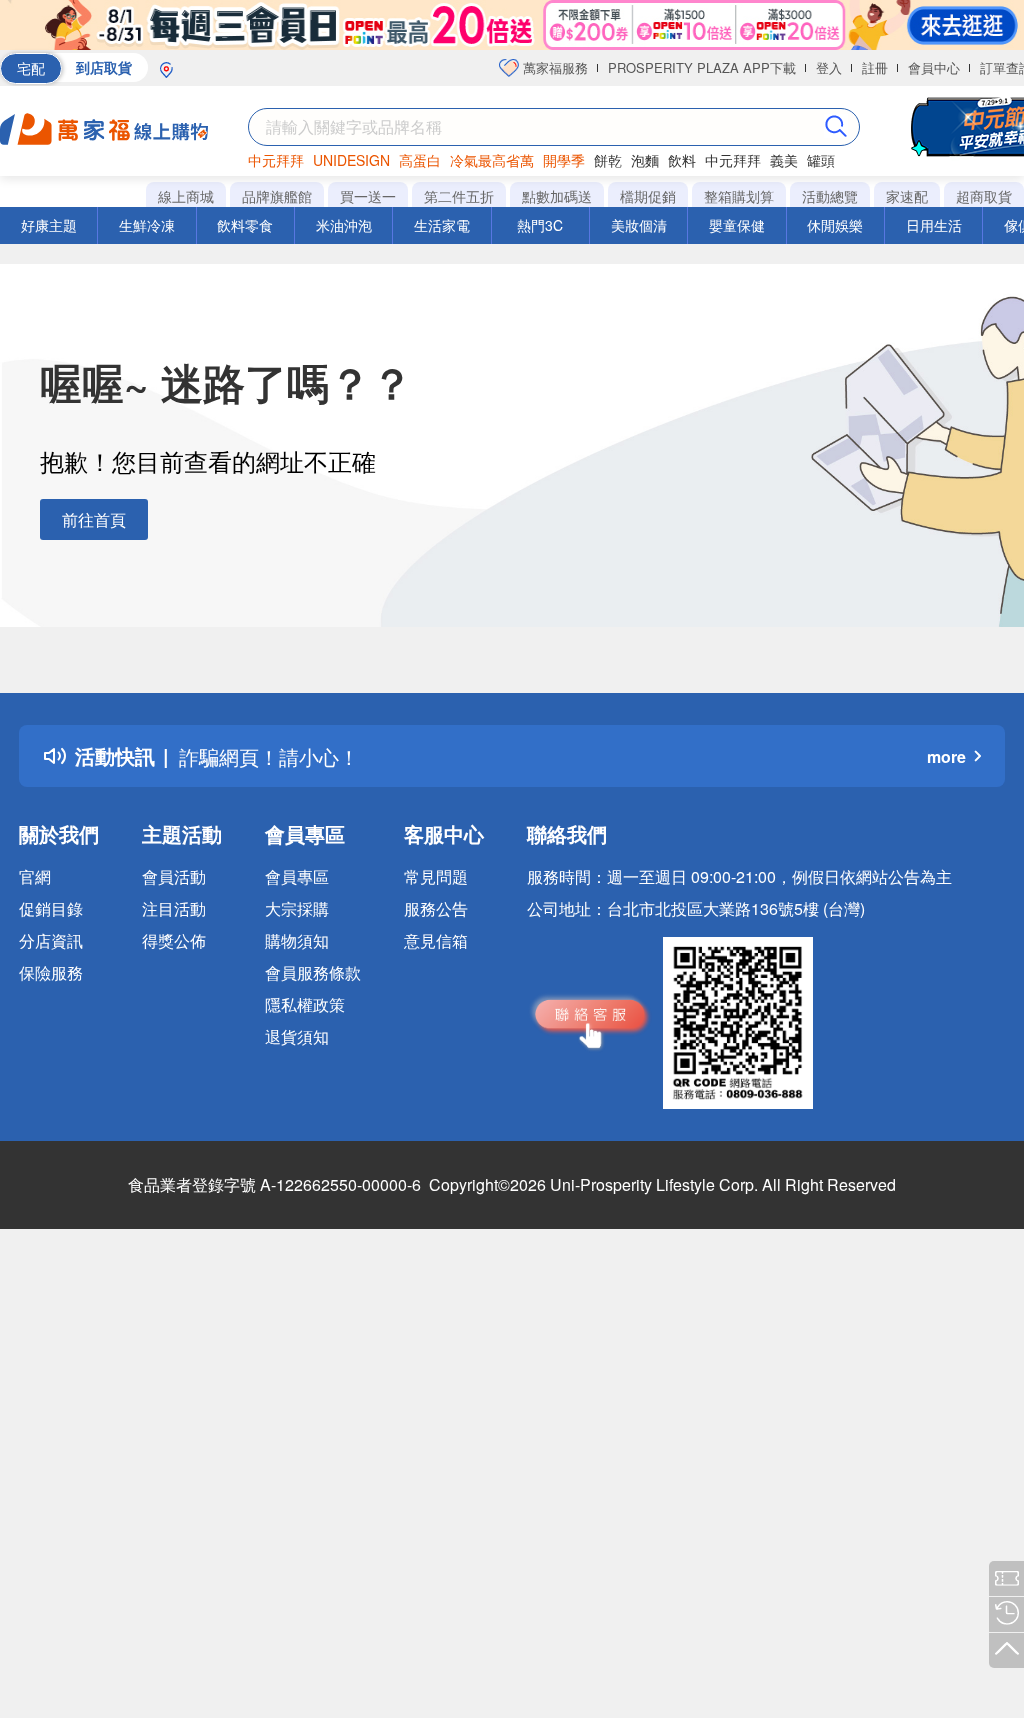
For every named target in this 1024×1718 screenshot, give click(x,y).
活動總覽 (830, 196)
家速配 (907, 196)
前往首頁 (94, 519)
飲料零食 (245, 225)
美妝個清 (639, 225)
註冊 (875, 67)
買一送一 (368, 196)
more (946, 756)
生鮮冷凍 (147, 225)
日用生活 (934, 225)
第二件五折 (459, 196)
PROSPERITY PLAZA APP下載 (702, 67)
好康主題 (49, 225)
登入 (829, 67)
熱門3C (540, 225)
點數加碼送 (557, 196)
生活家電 (442, 225)
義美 (784, 160)
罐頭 (821, 160)
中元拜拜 (276, 160)
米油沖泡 (344, 225)
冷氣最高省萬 (492, 160)
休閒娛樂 (835, 225)
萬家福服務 (553, 67)
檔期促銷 (648, 196)
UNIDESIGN (351, 160)
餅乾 (608, 160)
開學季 (564, 160)
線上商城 (186, 196)
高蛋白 (420, 160)
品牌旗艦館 (277, 196)
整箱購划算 (739, 196)
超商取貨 (984, 196)
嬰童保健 (737, 225)
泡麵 (645, 160)
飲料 (682, 160)
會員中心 (934, 67)
